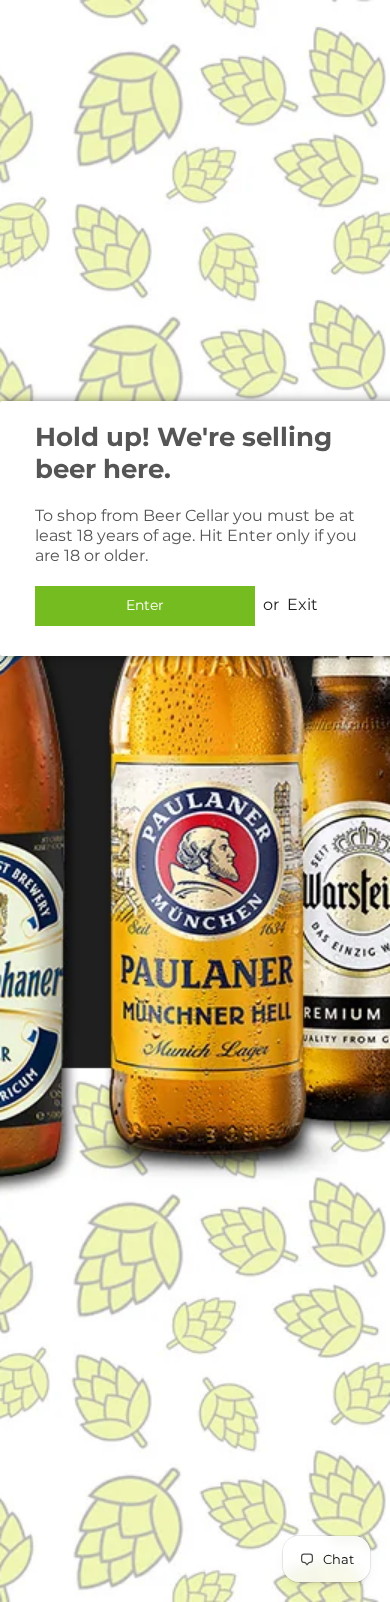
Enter (145, 605)
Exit (302, 604)
